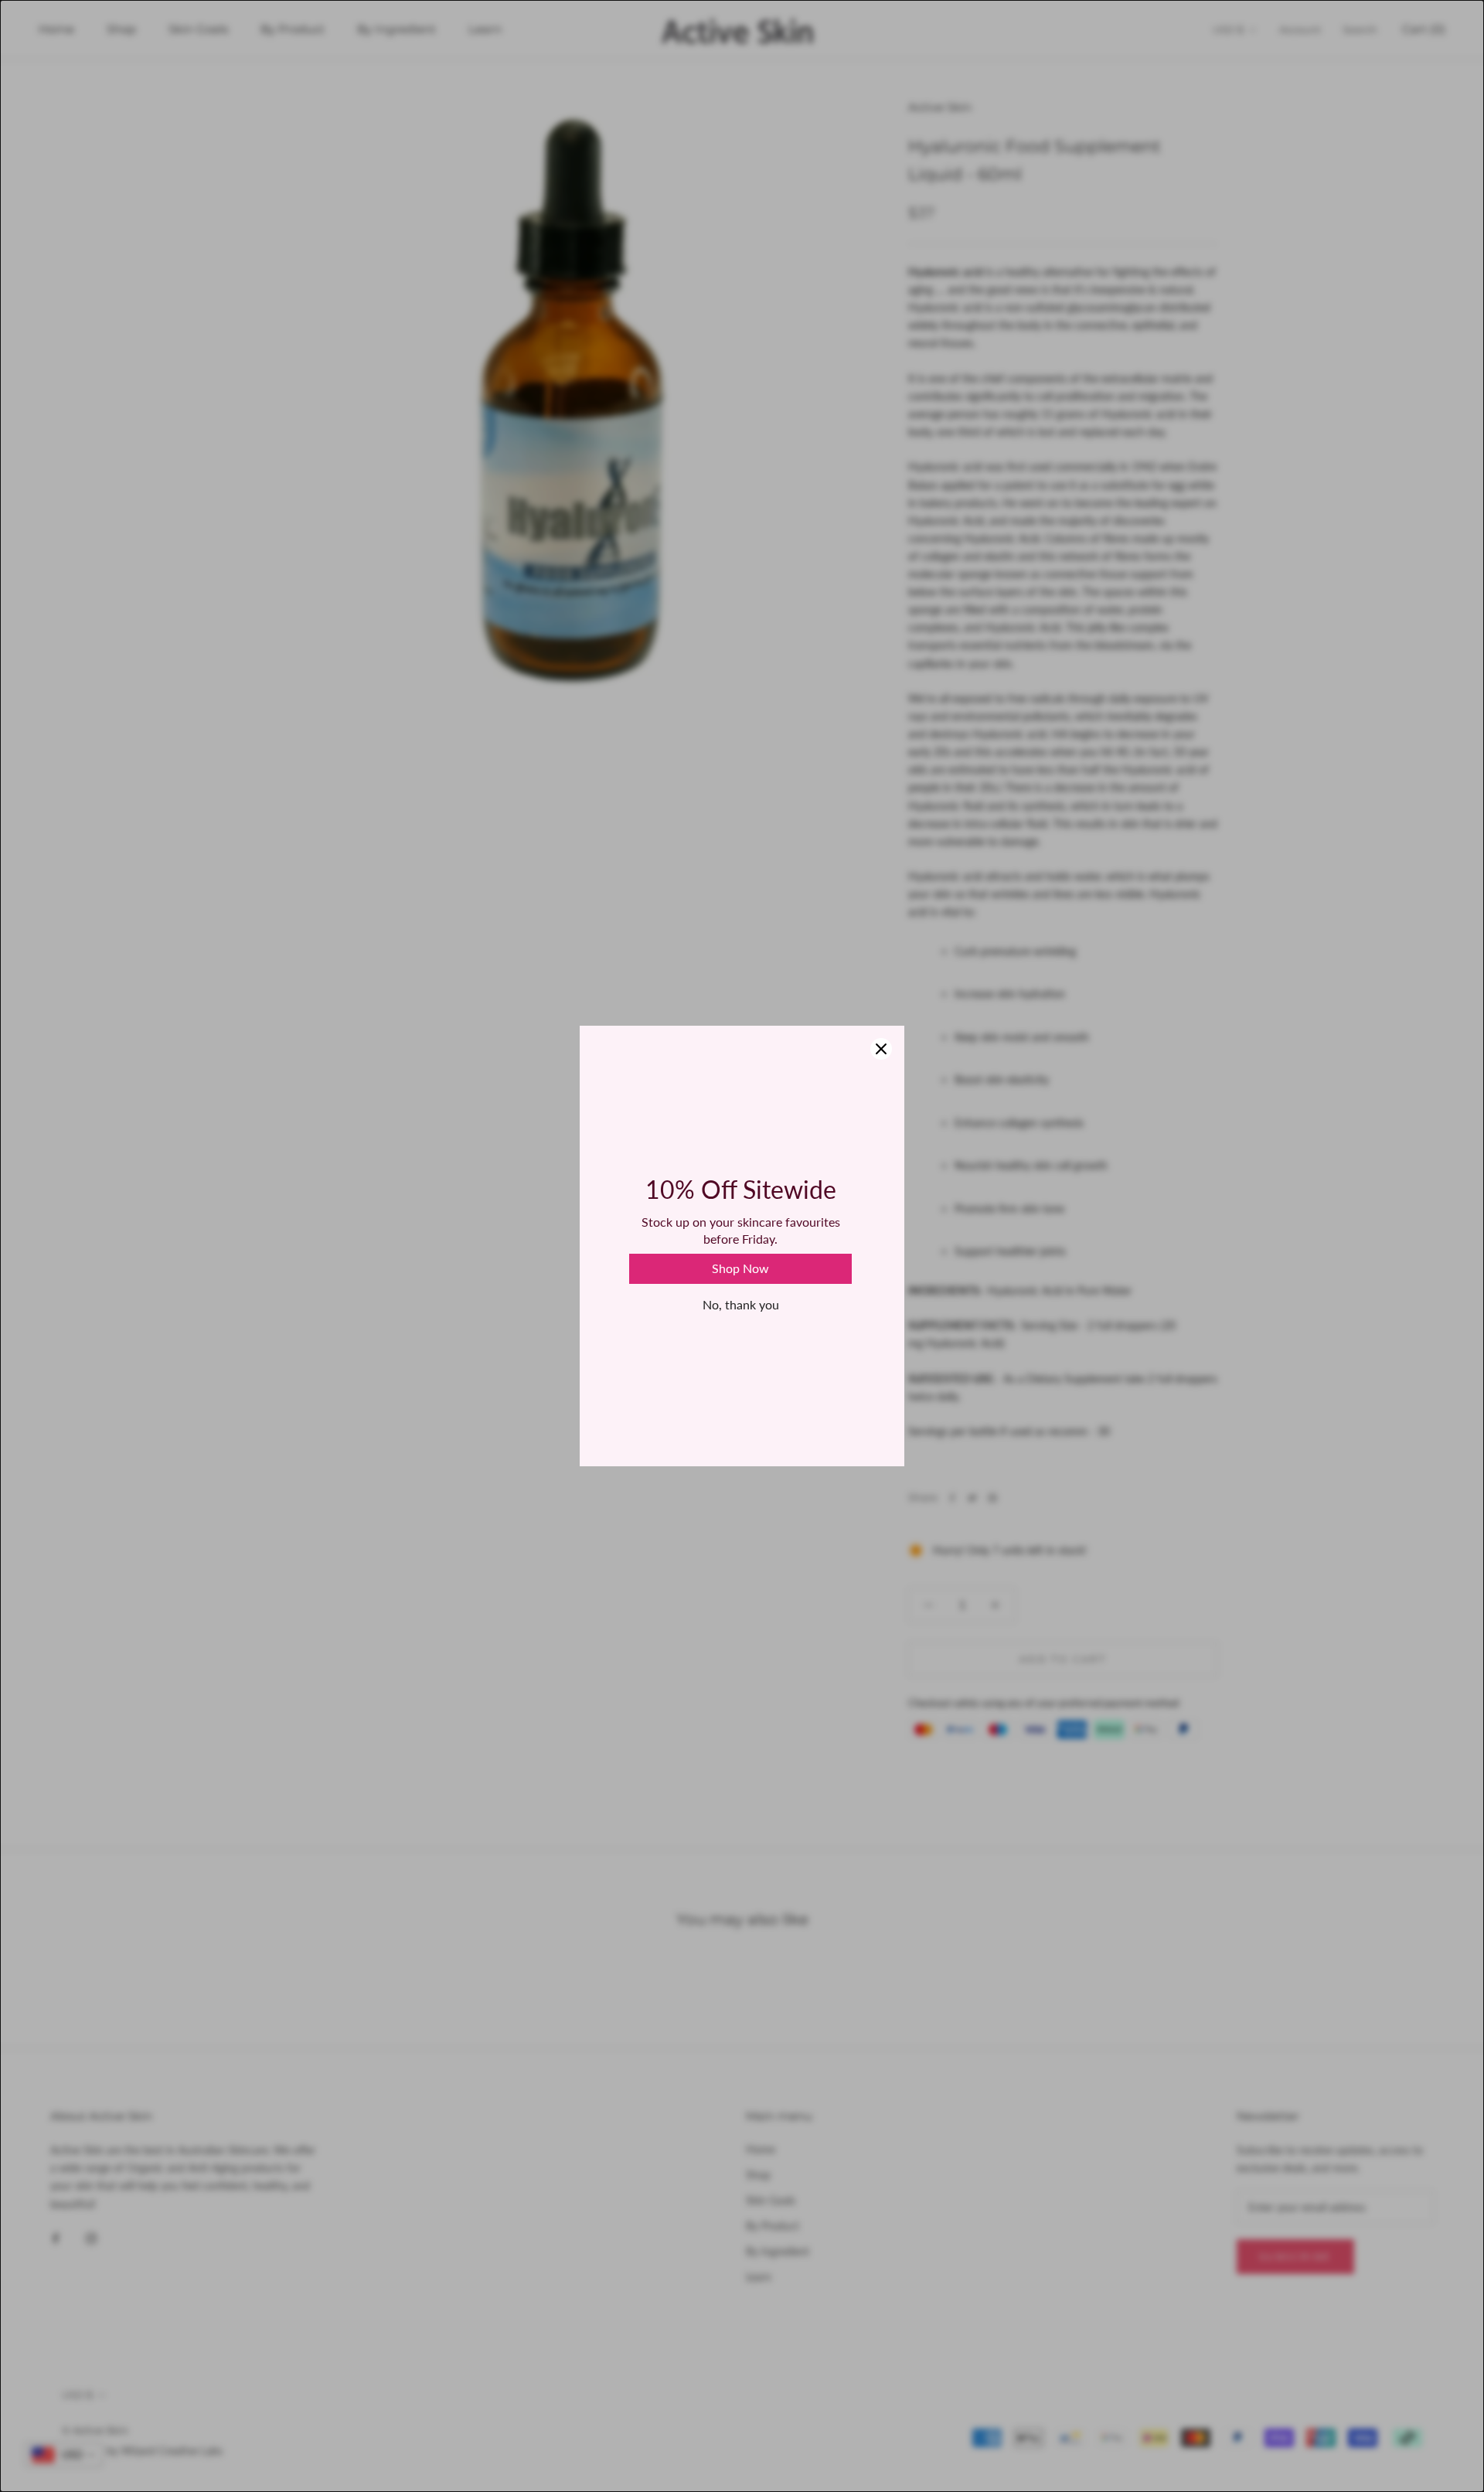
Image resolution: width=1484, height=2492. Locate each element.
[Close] (881, 1049)
